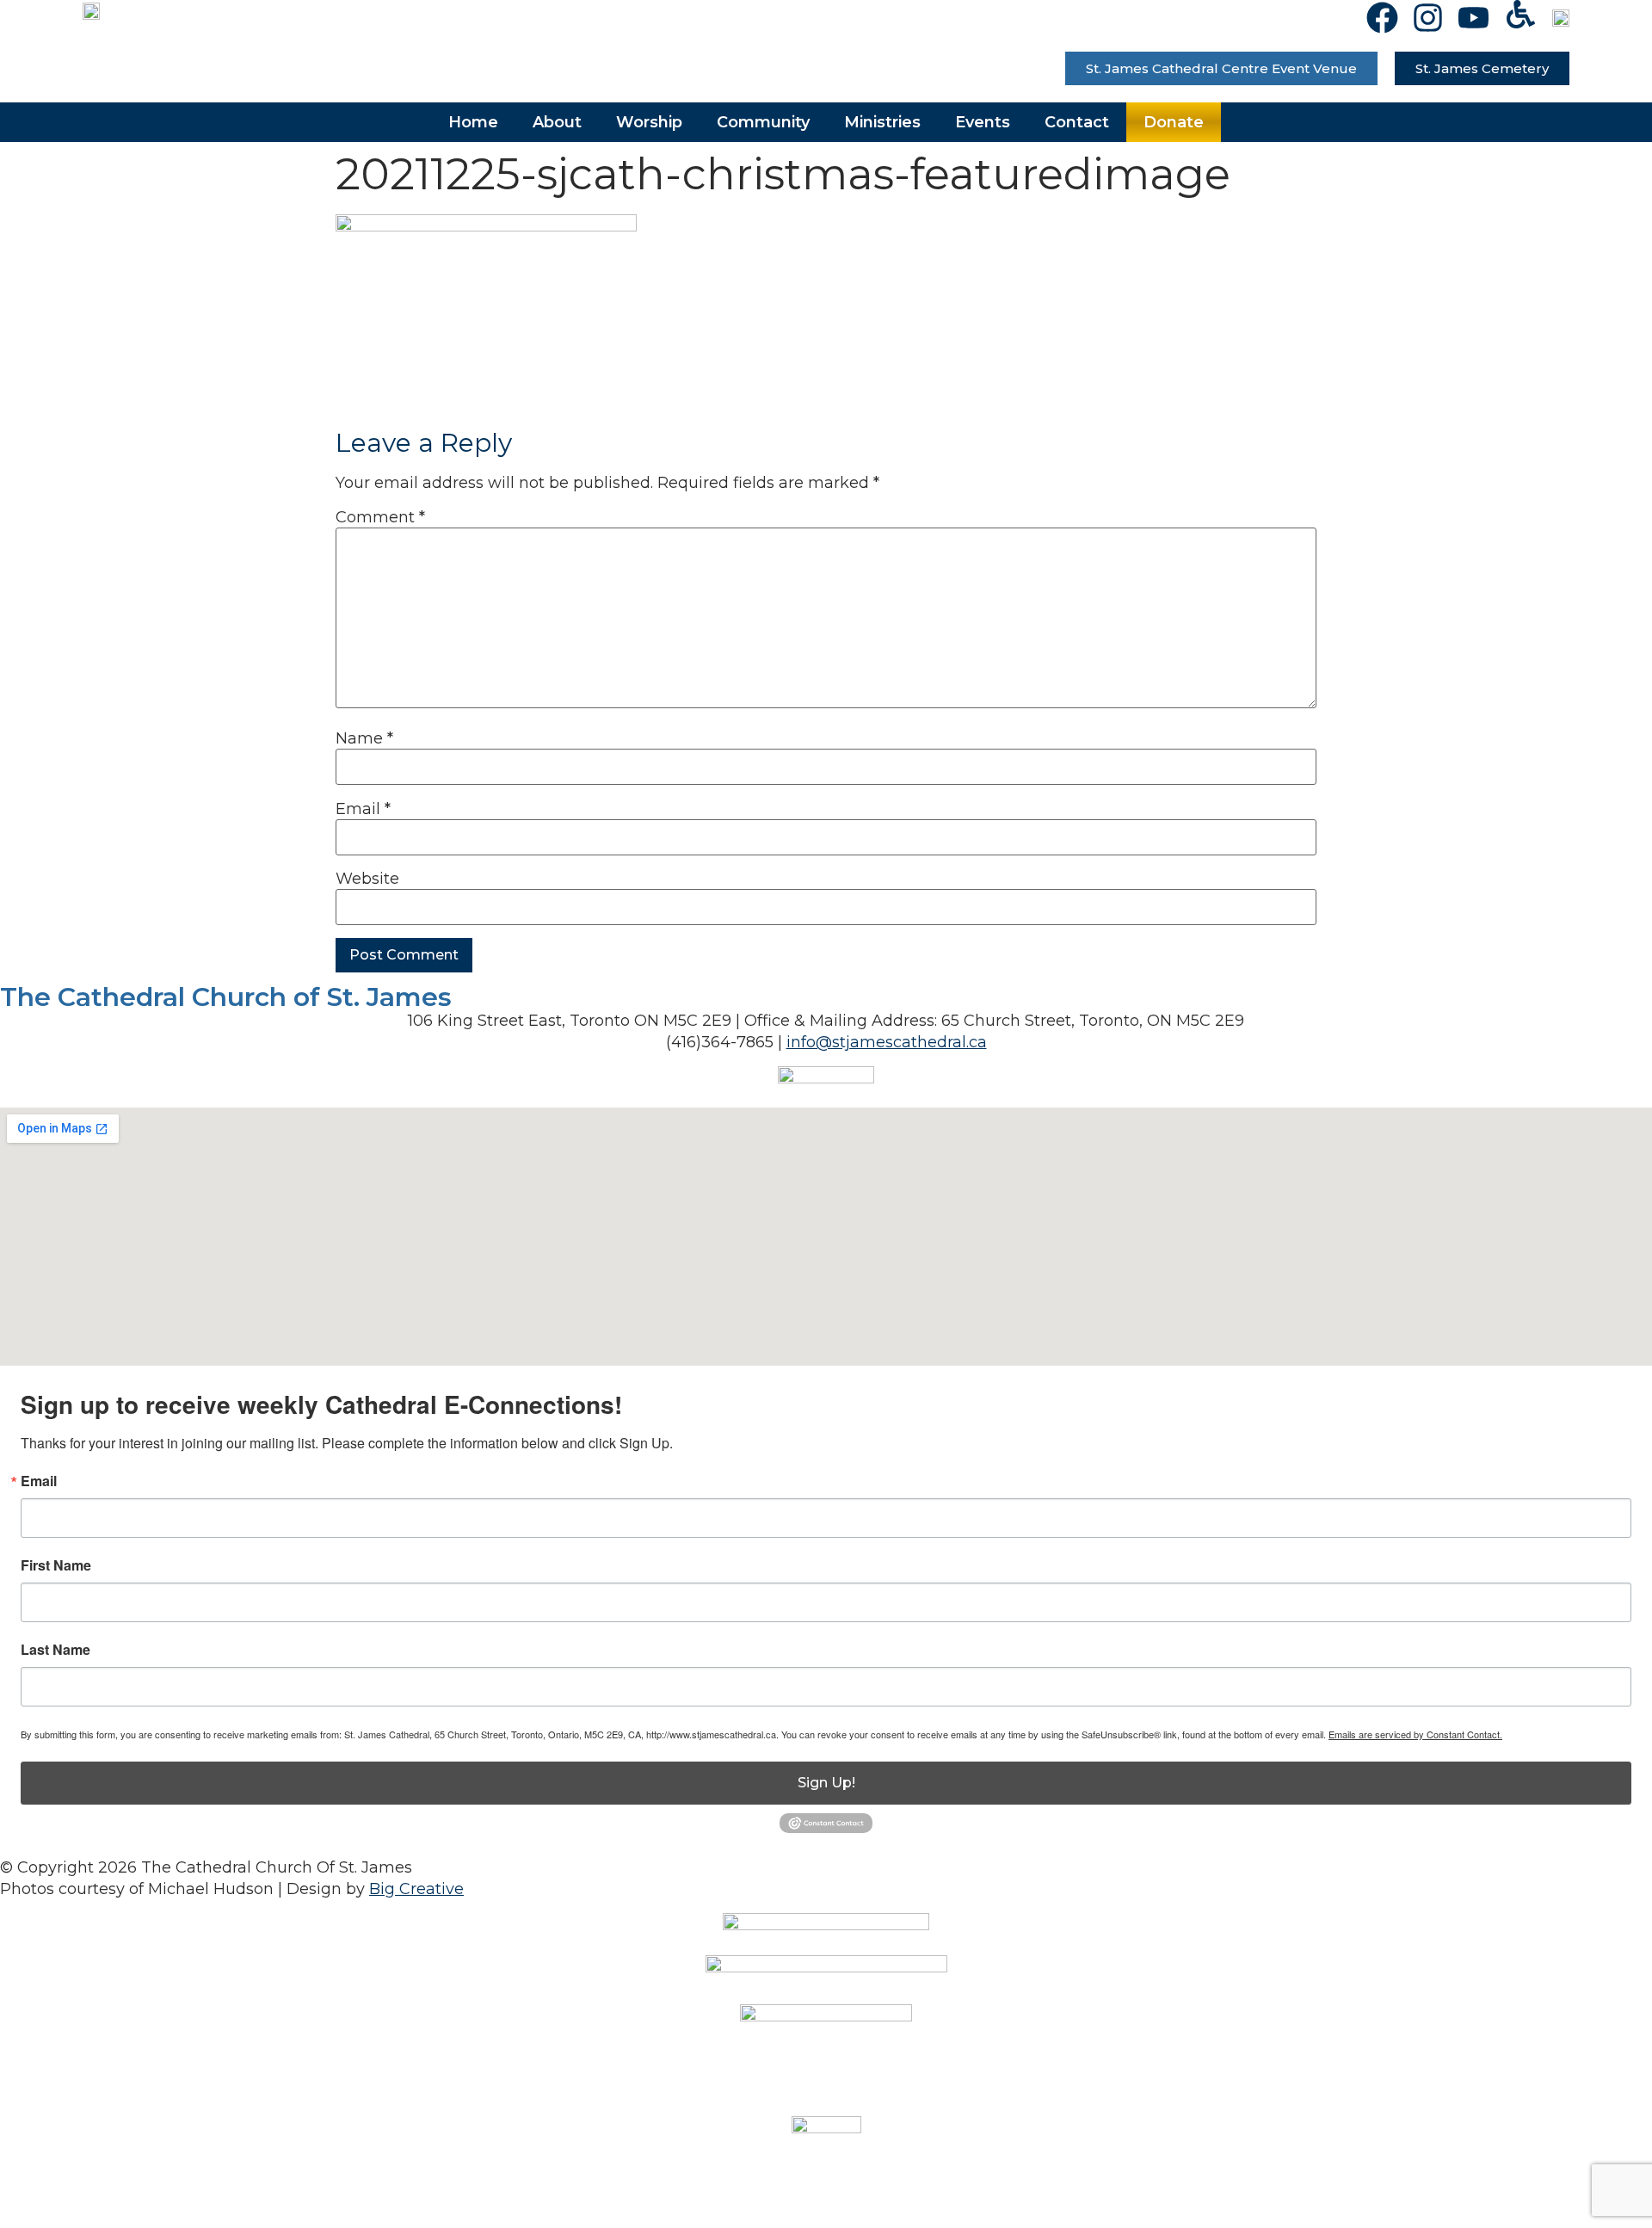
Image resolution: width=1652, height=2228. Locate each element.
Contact (1077, 122)
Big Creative (416, 1889)
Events (983, 122)
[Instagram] (1428, 18)
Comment (380, 517)
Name (364, 738)
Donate (1174, 122)
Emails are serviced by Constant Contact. (1415, 1734)
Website (367, 879)
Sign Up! (826, 1783)
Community (763, 122)
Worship (649, 122)
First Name (56, 1565)
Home (473, 122)
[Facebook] (1382, 18)
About (557, 122)
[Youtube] (1473, 18)
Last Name (55, 1650)
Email (363, 809)
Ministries (882, 122)
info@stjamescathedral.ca (887, 1042)
